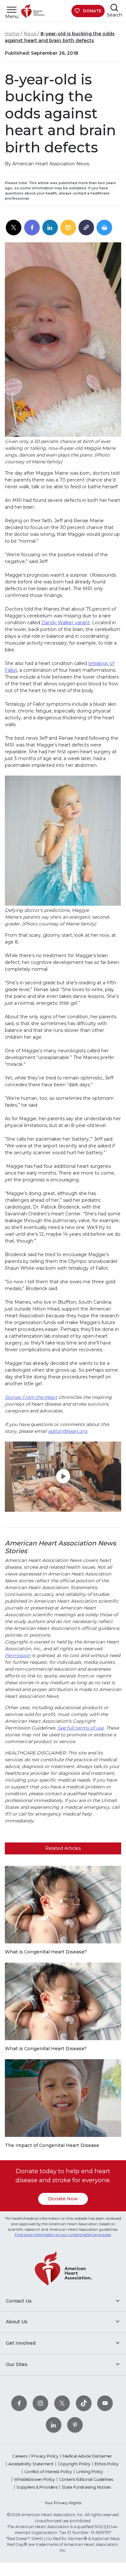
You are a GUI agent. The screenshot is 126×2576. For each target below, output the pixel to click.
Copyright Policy (74, 2464)
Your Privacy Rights (63, 2503)
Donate (92, 11)
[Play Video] (63, 1477)
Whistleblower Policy (34, 2479)
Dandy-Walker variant (66, 623)
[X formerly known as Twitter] (62, 2403)
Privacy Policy (45, 2456)
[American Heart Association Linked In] (54, 2425)
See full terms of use (81, 1728)
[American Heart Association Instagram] (40, 2403)
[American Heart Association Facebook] (19, 2403)
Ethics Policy (107, 2464)
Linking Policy (90, 2472)
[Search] (114, 8)
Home (12, 34)
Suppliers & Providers (37, 2487)
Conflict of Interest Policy (48, 2472)
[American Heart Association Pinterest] (75, 2425)
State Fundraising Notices (86, 2487)
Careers (20, 2456)
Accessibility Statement (31, 2464)
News (30, 34)
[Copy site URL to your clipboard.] (86, 228)
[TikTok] (84, 2403)
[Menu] (12, 10)
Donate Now (63, 2199)
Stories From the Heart (31, 1397)
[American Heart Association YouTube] (105, 2403)
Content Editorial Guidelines (86, 2479)
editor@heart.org (68, 1431)
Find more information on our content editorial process (63, 2235)
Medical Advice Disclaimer (87, 2456)
